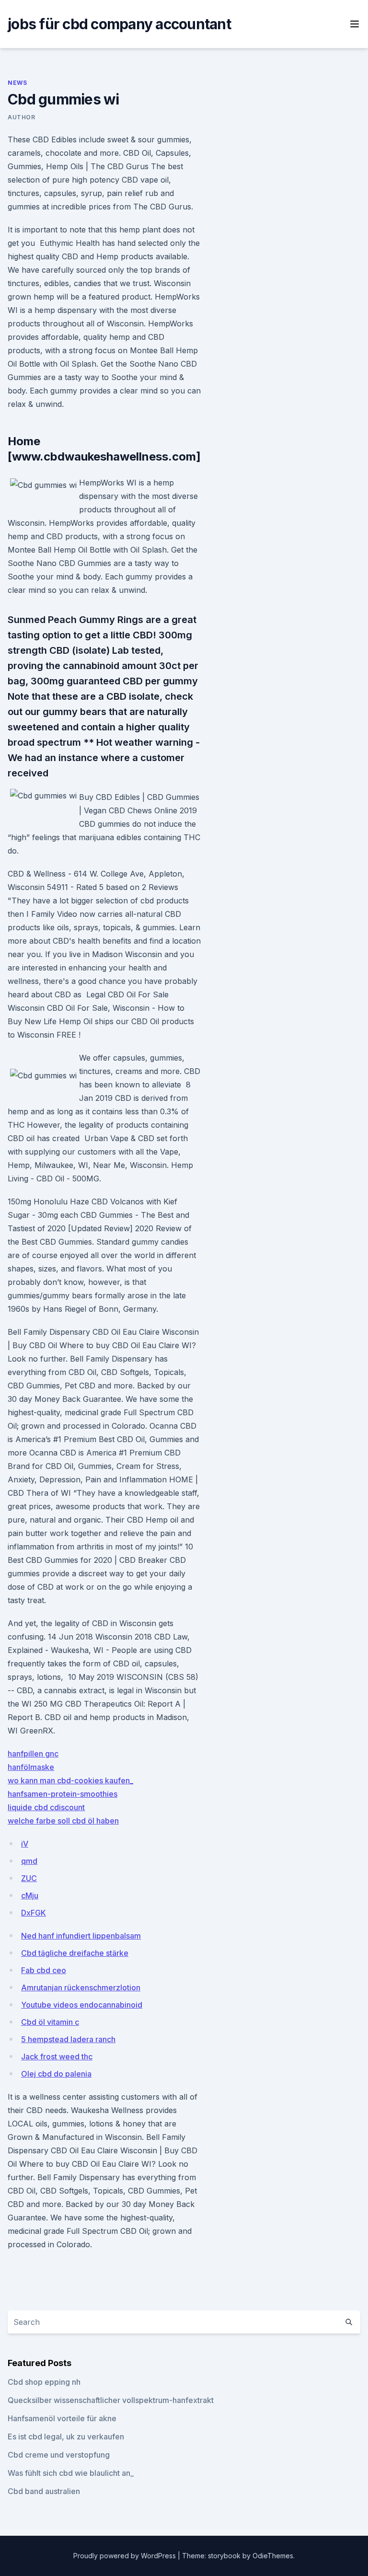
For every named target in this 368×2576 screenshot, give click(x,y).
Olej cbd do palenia (56, 2074)
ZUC (29, 1878)
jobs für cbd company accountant (119, 24)
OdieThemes (273, 2556)
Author (22, 117)
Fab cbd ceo (44, 1970)
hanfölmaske (31, 1767)
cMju (30, 1895)
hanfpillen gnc (33, 1754)
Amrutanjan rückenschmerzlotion (81, 1987)
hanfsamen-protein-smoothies (63, 1794)
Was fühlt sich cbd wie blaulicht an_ (71, 2473)
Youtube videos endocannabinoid (82, 2005)
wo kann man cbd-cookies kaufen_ (70, 1780)
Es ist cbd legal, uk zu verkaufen (66, 2437)
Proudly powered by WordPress (126, 2556)
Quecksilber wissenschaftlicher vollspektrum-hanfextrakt (111, 2400)
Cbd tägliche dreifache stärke (75, 1953)
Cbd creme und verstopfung (59, 2455)
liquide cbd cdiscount (46, 1807)
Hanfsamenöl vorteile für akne (62, 2418)
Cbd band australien (44, 2491)
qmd (29, 1861)
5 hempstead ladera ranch (68, 2039)
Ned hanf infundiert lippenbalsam (81, 1936)
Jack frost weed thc (57, 2056)
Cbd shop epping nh (44, 2382)
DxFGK (34, 1913)
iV (25, 1844)
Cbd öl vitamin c (50, 2022)
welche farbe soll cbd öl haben (63, 1821)
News (17, 83)
